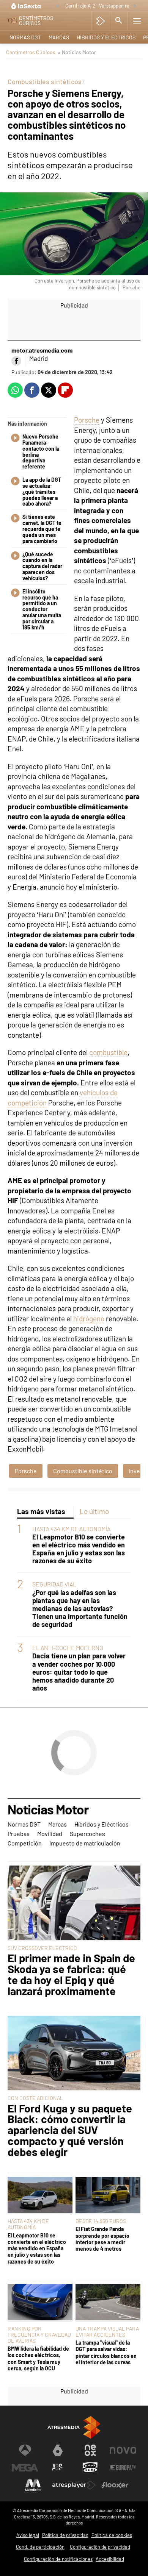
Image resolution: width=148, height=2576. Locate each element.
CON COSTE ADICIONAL (35, 2098)
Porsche (87, 420)
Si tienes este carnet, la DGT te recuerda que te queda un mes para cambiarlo (42, 529)
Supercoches (87, 1834)
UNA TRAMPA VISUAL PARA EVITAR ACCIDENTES (107, 2332)
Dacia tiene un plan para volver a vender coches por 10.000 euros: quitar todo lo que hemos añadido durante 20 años (79, 1672)
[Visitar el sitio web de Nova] (123, 2450)
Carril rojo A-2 (80, 6)
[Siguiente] (135, 6)
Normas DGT (25, 37)
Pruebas (19, 1834)
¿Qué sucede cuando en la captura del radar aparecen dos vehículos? (42, 566)
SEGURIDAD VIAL (54, 1584)
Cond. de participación (40, 2547)
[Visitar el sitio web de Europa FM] (123, 2468)
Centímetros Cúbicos (31, 52)
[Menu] (137, 21)
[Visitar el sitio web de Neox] (90, 2450)
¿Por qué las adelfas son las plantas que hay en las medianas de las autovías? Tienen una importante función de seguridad (80, 1609)
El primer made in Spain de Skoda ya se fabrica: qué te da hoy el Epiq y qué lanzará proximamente (71, 1974)
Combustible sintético (83, 1471)
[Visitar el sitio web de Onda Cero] (90, 2468)
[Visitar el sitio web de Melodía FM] (33, 2485)
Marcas (59, 37)
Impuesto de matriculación (85, 1843)
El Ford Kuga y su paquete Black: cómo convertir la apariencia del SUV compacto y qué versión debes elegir (70, 2130)
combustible (108, 1052)
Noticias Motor (48, 1810)
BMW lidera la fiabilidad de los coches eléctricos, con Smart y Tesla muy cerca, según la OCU (38, 2358)
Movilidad (50, 1834)
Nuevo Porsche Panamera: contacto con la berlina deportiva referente (41, 452)
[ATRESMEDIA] (74, 2427)
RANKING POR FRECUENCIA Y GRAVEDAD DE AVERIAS (39, 2335)
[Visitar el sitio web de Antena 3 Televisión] (25, 2450)
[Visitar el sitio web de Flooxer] (115, 2485)
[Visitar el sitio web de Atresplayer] (74, 2485)
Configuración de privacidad (100, 2547)
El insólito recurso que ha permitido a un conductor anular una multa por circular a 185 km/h (42, 610)
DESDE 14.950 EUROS (101, 2221)
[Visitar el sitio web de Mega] (25, 2468)
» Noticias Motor (77, 52)
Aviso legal (28, 2535)
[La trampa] (108, 2303)
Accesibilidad (110, 2559)
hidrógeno (89, 1318)
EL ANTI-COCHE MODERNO (68, 1648)
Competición (25, 1843)
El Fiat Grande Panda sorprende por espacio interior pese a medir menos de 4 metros (102, 2239)
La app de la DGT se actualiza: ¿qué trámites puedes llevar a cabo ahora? (42, 492)
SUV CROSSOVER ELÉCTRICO (42, 1948)
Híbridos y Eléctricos (106, 37)
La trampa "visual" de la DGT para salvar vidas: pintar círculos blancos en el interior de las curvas (106, 2352)
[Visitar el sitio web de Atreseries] (58, 2468)
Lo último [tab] (94, 1511)
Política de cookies (112, 2535)
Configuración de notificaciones (58, 2559)
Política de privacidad (65, 2535)
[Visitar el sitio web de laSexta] (58, 2450)
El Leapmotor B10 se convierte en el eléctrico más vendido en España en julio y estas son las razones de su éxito (79, 1549)
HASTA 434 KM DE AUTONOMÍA (71, 1529)
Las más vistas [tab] (41, 1511)
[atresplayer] (100, 21)
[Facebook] (16, 361)
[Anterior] (58, 6)
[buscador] (119, 21)
